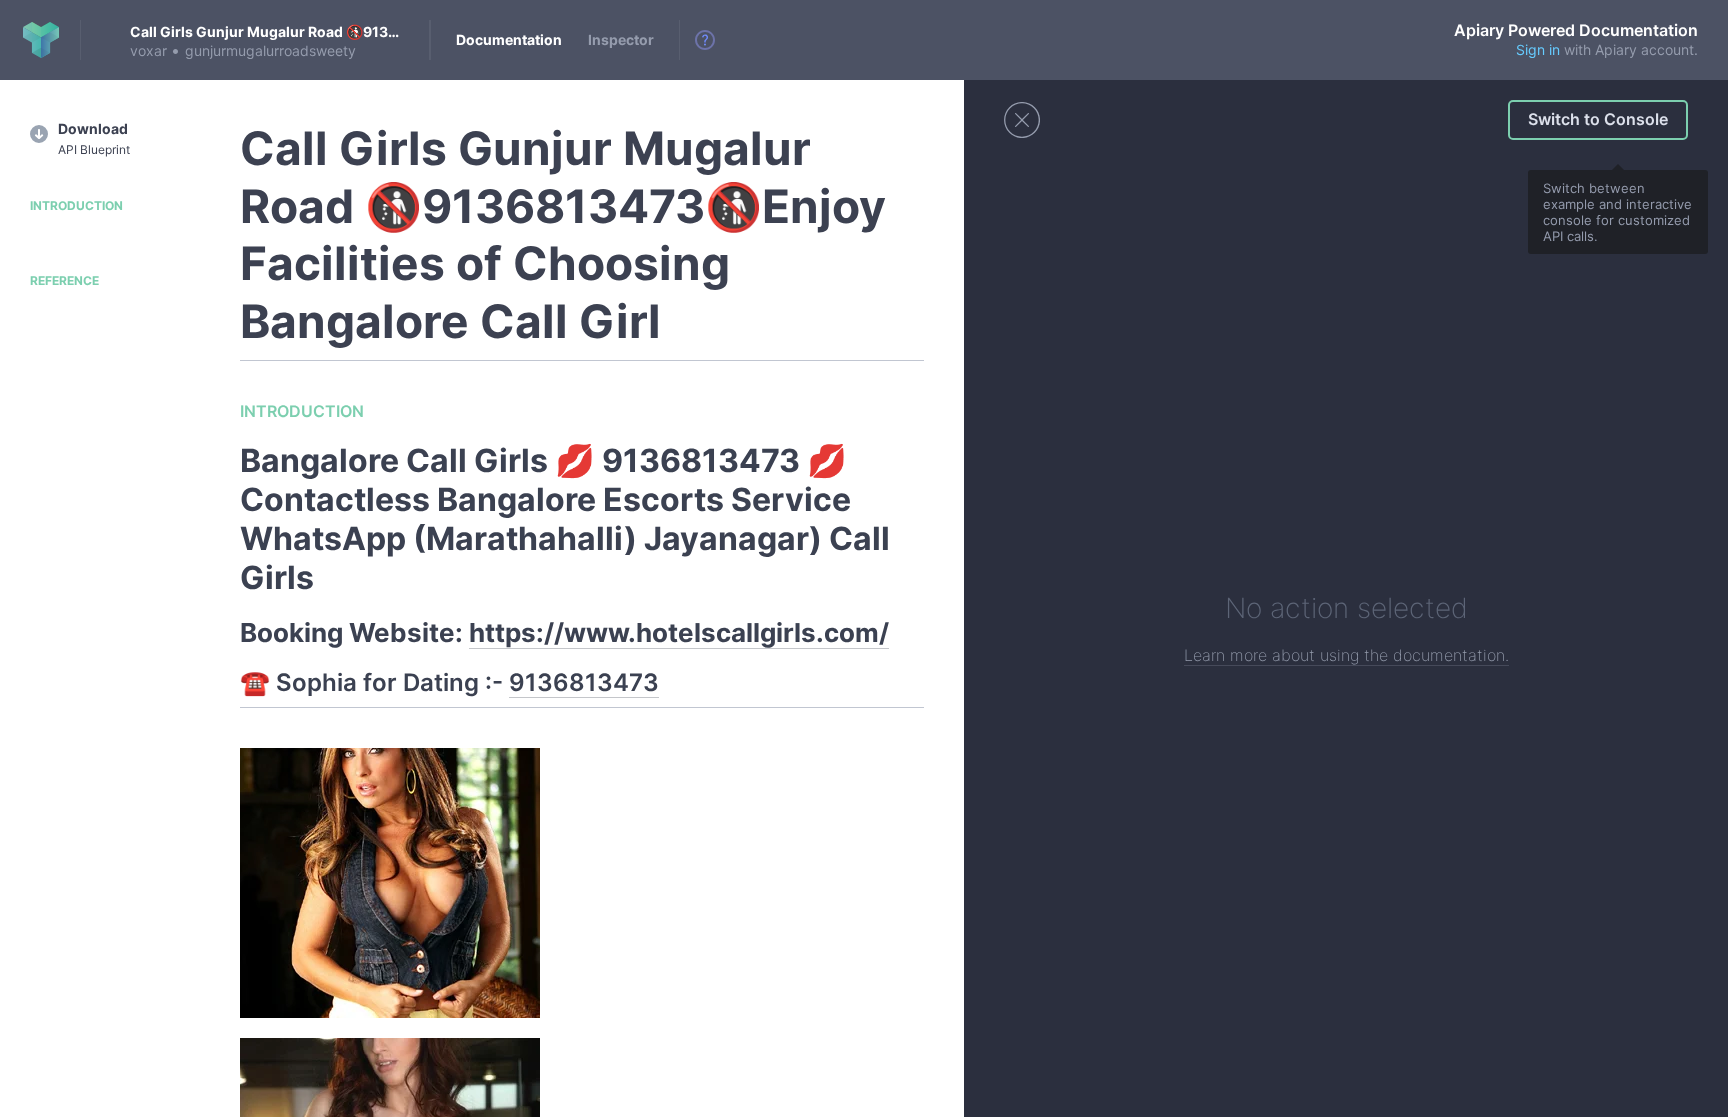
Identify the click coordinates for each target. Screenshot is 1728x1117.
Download (94, 138)
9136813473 (584, 682)
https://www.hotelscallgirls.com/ (679, 632)
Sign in (1538, 49)
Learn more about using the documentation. (1346, 655)
